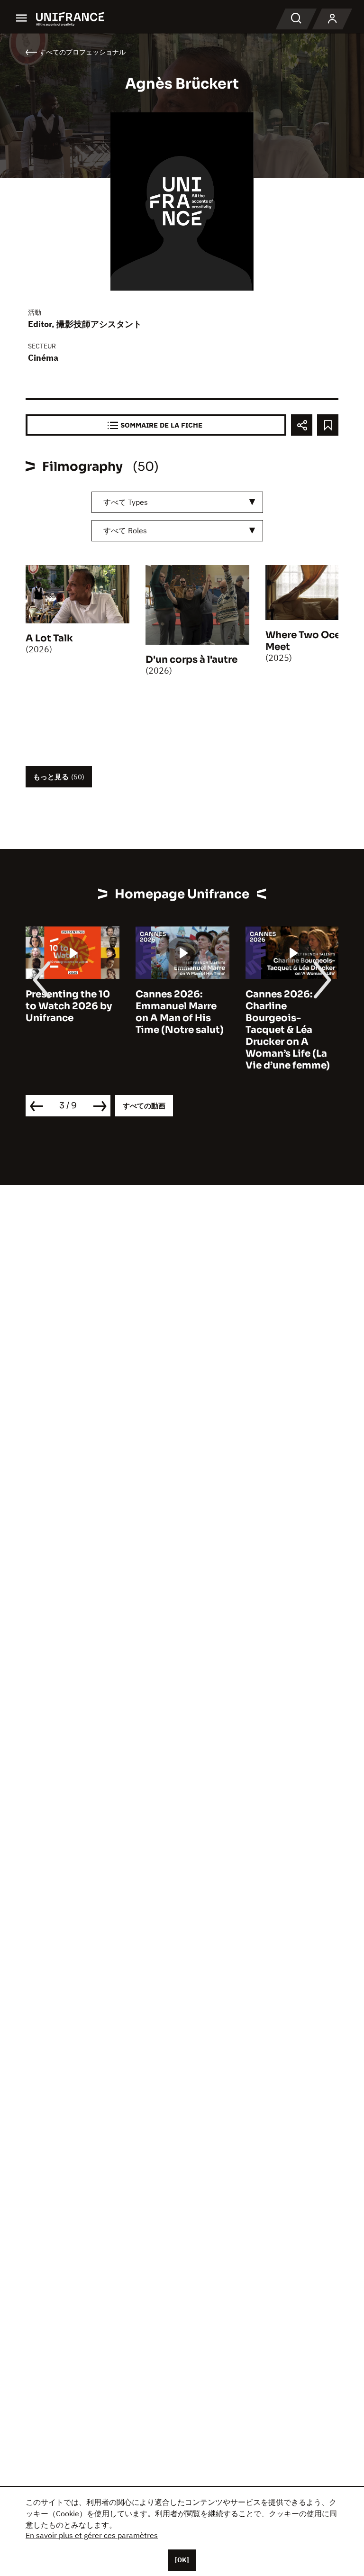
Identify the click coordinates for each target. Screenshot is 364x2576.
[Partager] (302, 425)
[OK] (182, 2560)
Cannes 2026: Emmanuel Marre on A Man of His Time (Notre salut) (70, 1012)
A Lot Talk (49, 638)
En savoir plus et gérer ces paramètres (92, 2535)
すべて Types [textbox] (126, 502)
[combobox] (177, 502)
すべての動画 (144, 1106)
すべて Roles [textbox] (125, 530)
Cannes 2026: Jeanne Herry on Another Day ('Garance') (285, 1012)
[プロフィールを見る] (332, 19)
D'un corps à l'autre (191, 660)
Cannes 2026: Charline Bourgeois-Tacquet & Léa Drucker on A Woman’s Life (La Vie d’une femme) (178, 1030)
